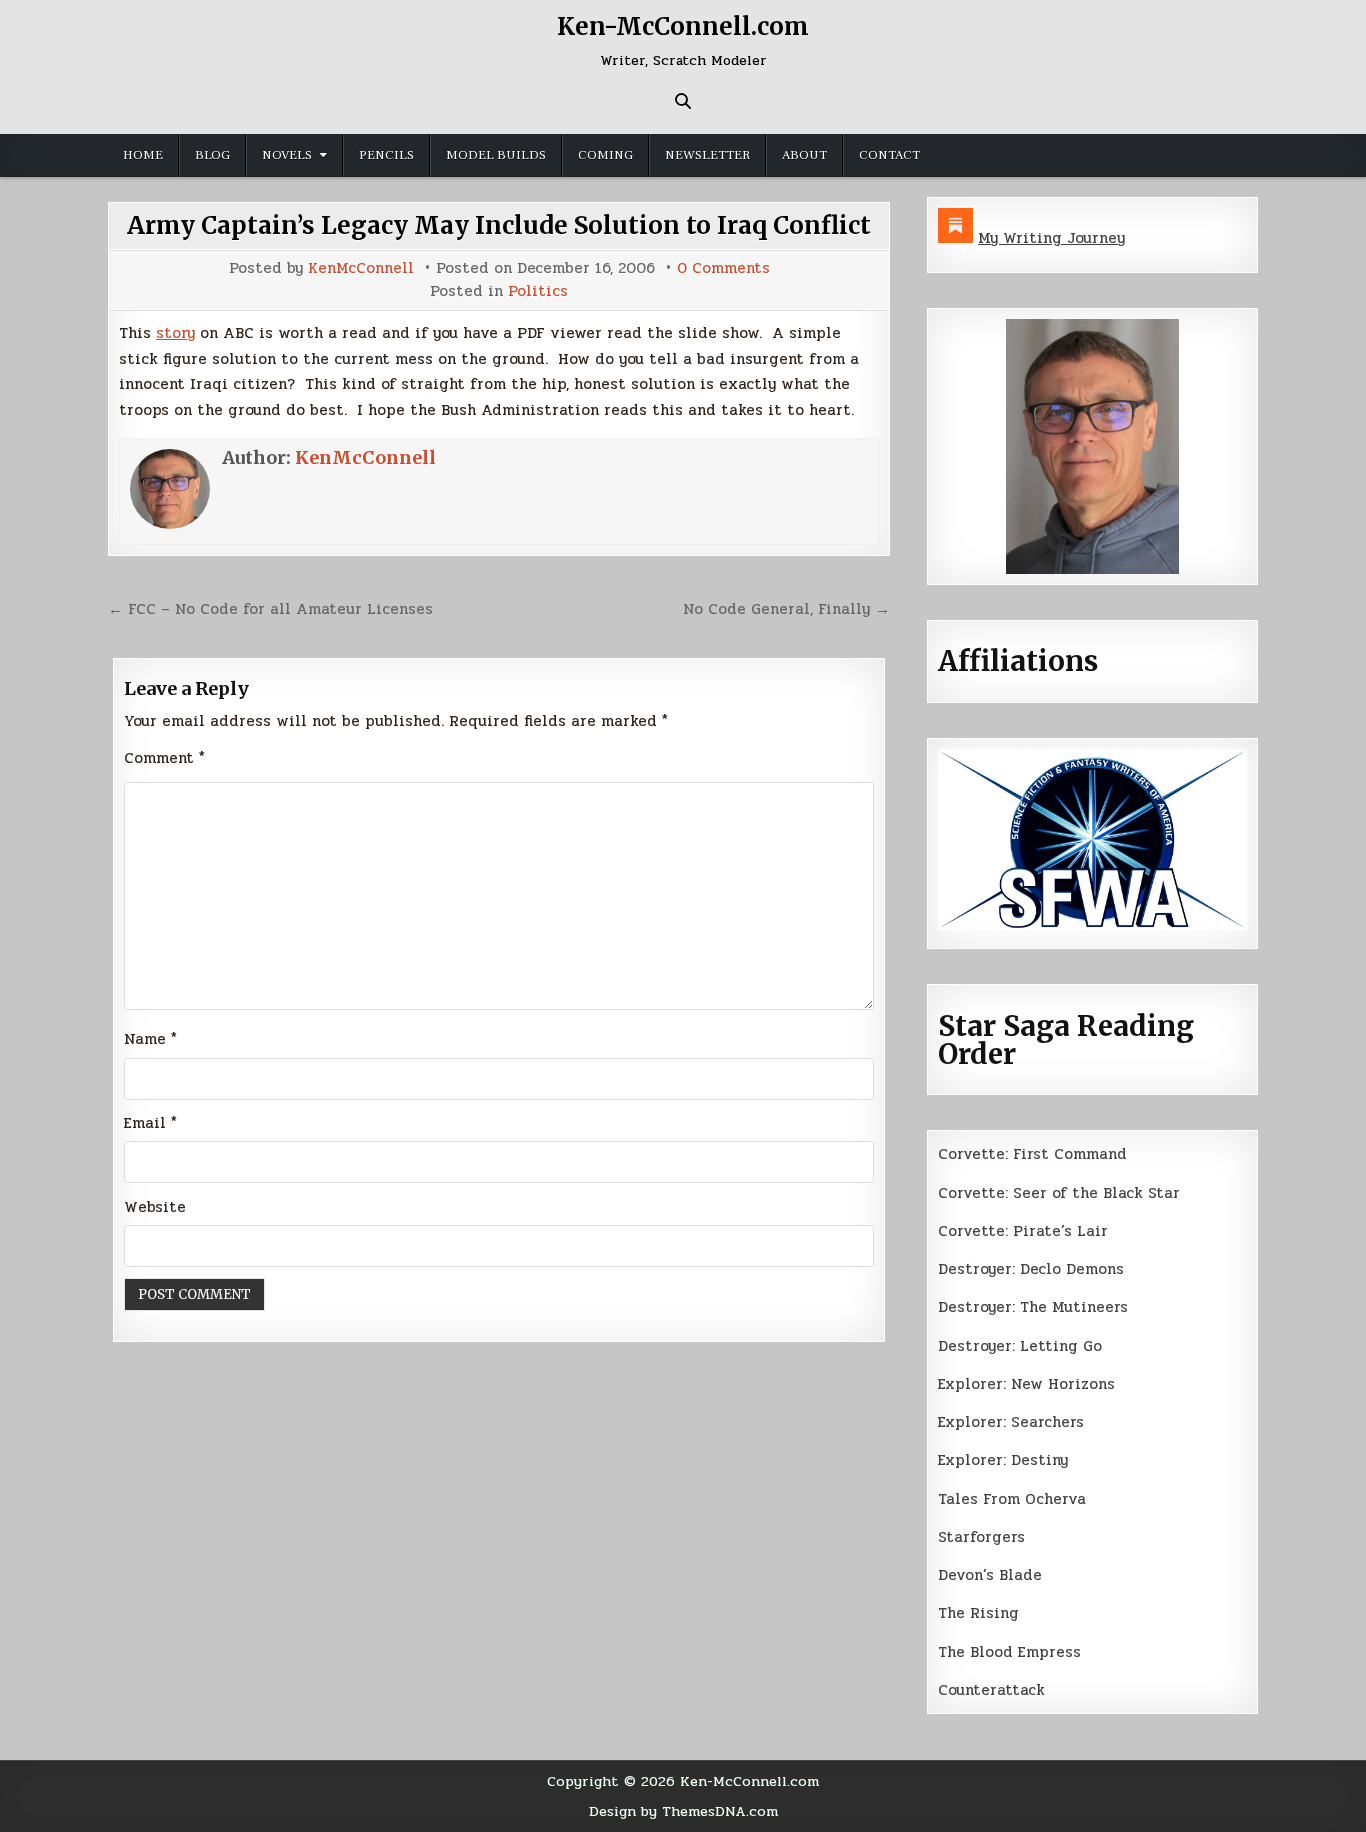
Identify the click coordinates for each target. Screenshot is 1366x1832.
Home (143, 155)
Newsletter (707, 155)
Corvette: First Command (1032, 1154)
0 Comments (723, 268)
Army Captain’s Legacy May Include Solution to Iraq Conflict (499, 225)
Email (150, 1123)
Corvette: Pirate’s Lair (1023, 1231)
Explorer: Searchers (1011, 1422)
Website (155, 1207)
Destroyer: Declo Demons (1031, 1269)
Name (150, 1039)
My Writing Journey (1051, 238)
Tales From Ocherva (1012, 1499)
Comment (164, 758)
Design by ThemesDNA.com (683, 1811)
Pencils (386, 155)
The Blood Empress (1009, 1652)
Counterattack (991, 1690)
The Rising (978, 1613)
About (804, 155)
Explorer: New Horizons (1026, 1384)
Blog (212, 155)
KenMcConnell (361, 268)
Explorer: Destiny (1003, 1460)
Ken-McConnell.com (683, 26)
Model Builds (496, 155)
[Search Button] (683, 101)
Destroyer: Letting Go (1020, 1346)
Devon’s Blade (990, 1575)
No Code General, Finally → (786, 609)
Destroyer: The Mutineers (1033, 1307)
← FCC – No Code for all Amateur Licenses (270, 609)
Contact (889, 155)
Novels (287, 155)
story (175, 333)
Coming (605, 155)
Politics (538, 291)
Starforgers (981, 1537)
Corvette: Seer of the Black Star (1059, 1193)
